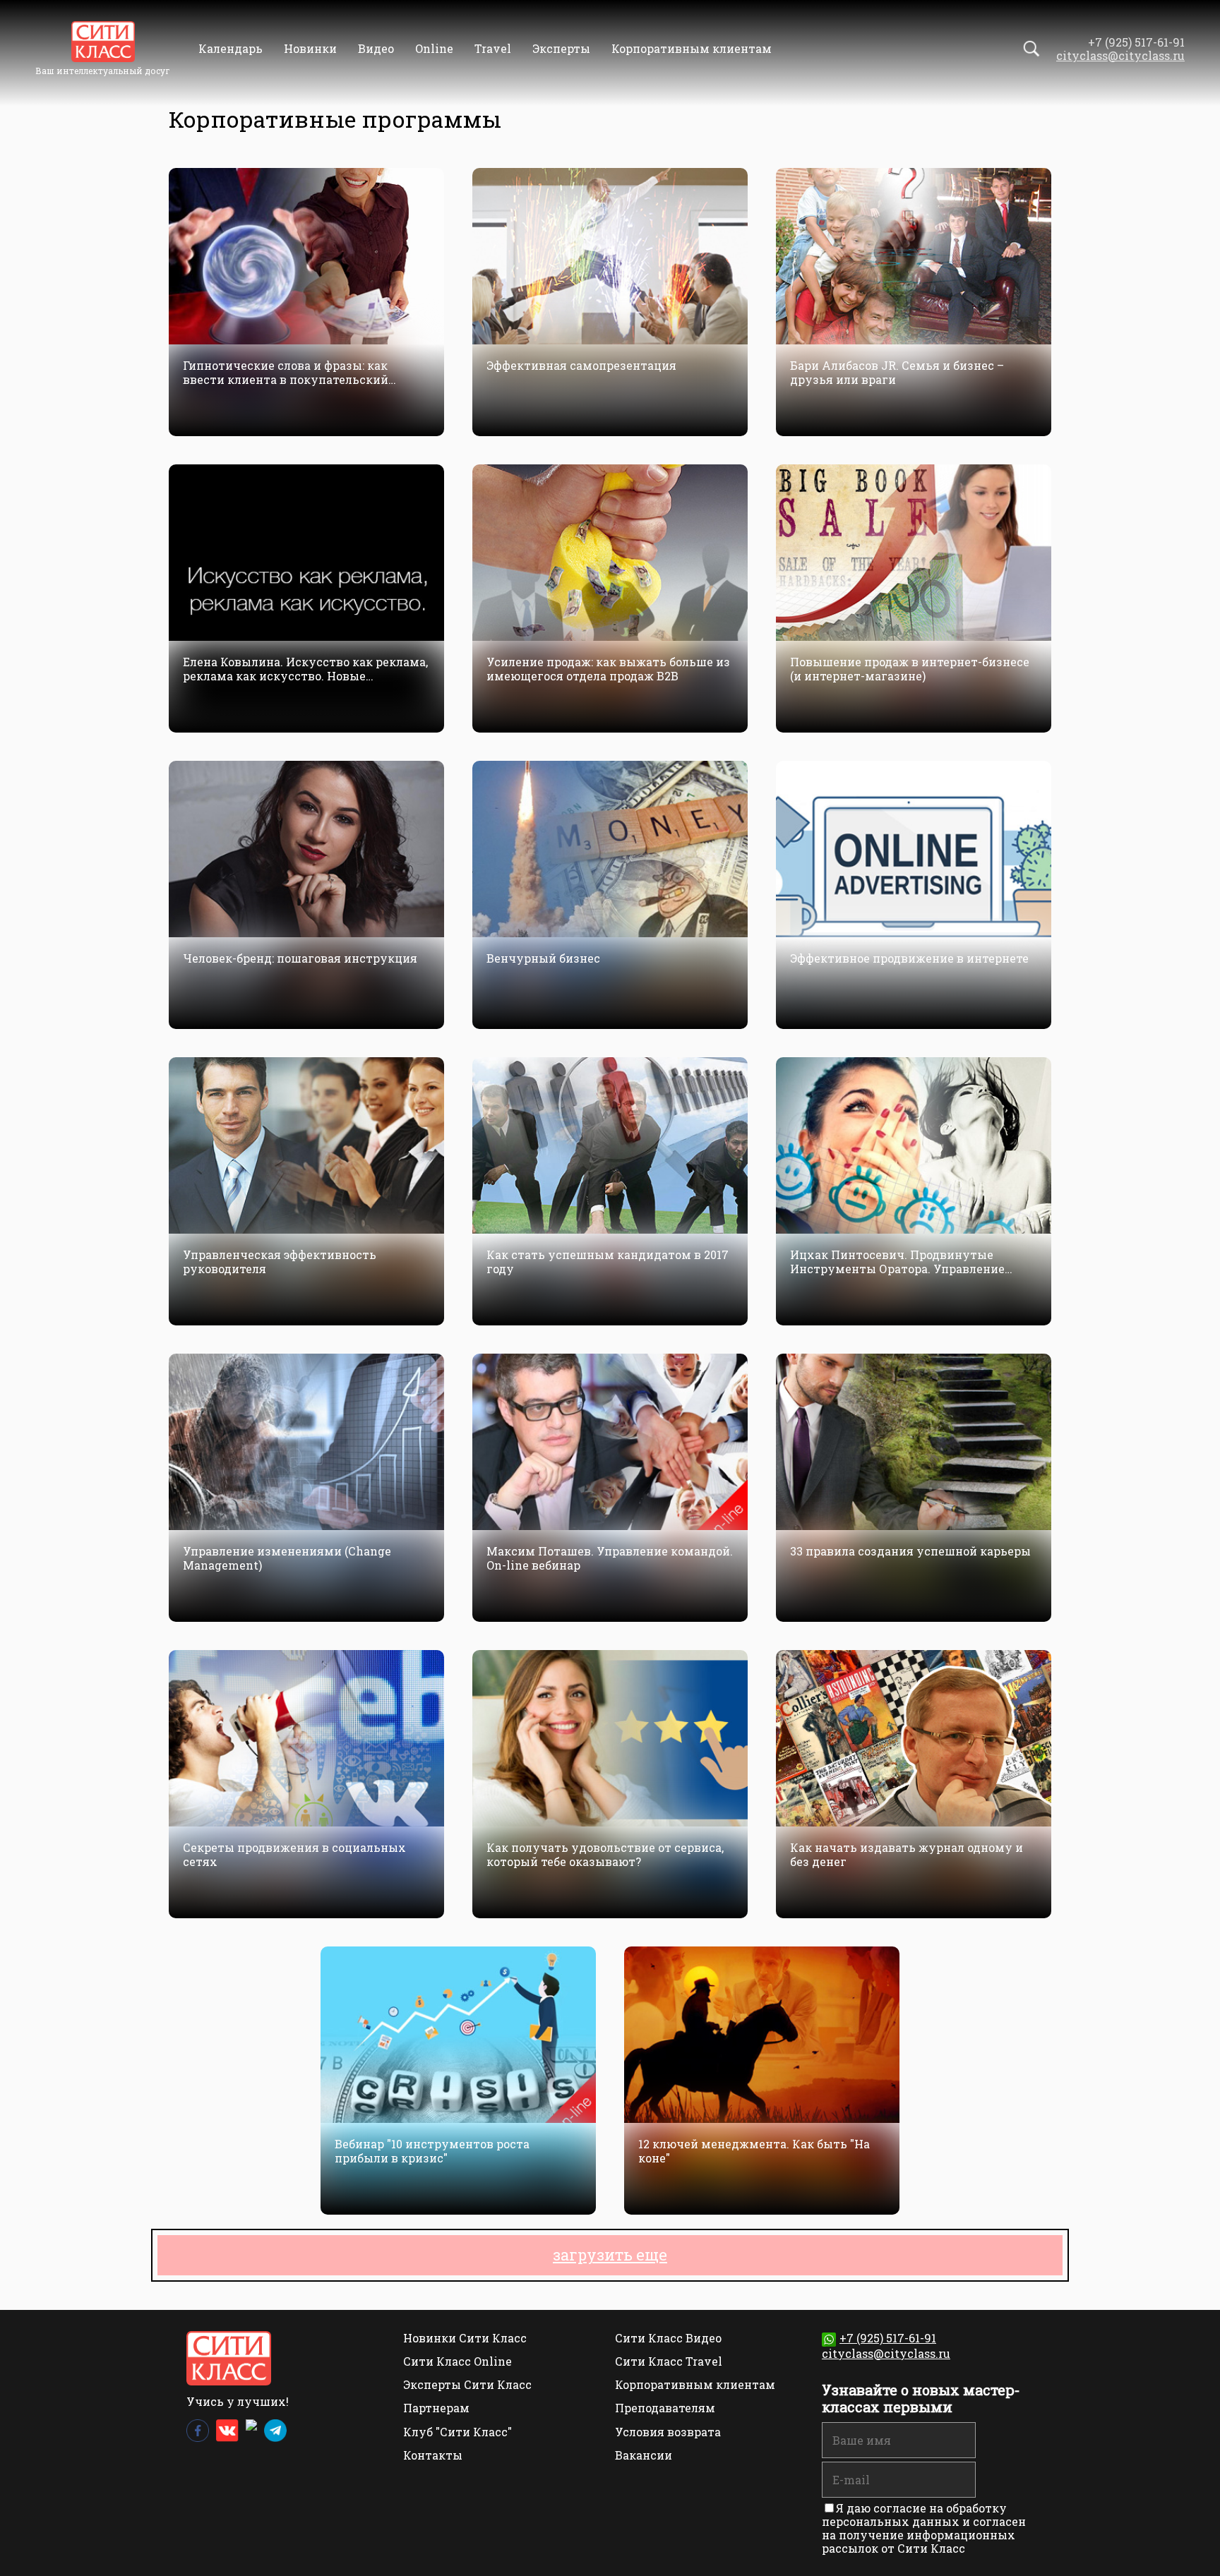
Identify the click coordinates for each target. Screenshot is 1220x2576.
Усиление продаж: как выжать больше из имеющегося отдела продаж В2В (608, 668)
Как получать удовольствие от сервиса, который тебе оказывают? (605, 1854)
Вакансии (644, 2455)
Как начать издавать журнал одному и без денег (907, 1854)
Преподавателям (665, 2408)
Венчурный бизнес (543, 958)
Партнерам (436, 2408)
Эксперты (561, 48)
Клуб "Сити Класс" (457, 2432)
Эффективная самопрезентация (581, 366)
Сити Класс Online (457, 2361)
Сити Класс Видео (668, 2338)
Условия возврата (668, 2432)
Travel (493, 48)
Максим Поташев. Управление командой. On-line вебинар (610, 1558)
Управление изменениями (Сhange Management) (287, 1558)
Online (434, 48)
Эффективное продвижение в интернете (909, 958)
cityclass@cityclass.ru (1120, 55)
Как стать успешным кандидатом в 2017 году (608, 1261)
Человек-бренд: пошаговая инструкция (300, 958)
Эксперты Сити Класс (467, 2384)
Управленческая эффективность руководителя (280, 1261)
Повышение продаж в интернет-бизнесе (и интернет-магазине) (910, 668)
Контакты (433, 2455)
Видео (376, 48)
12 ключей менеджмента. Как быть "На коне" (754, 2150)
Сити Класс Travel (669, 2361)
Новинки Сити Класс (465, 2338)
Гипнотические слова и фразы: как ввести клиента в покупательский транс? (286, 372)
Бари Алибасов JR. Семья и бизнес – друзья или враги (897, 372)
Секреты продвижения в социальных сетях (294, 1854)
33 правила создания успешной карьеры (910, 1551)
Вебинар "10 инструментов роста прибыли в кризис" (432, 2150)
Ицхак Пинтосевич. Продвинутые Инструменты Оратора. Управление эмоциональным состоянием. (897, 1261)
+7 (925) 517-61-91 (888, 2338)
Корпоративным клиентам (692, 48)
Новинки (310, 48)
